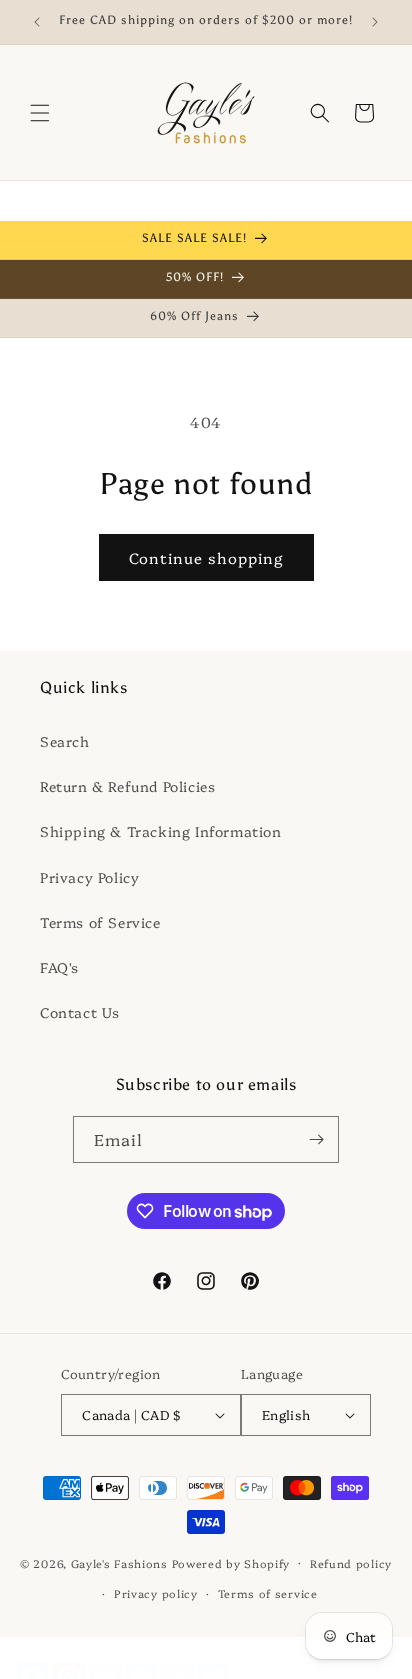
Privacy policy (156, 1593)
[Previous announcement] (37, 22)
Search (65, 741)
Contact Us (80, 1012)
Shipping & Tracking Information (161, 831)
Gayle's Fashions (119, 1562)
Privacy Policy (89, 877)
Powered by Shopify (231, 1562)
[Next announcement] (375, 22)
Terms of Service (100, 922)
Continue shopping (206, 557)
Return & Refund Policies (127, 786)
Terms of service (268, 1593)
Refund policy (351, 1563)
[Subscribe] (316, 1139)
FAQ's (59, 967)
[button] (40, 113)
